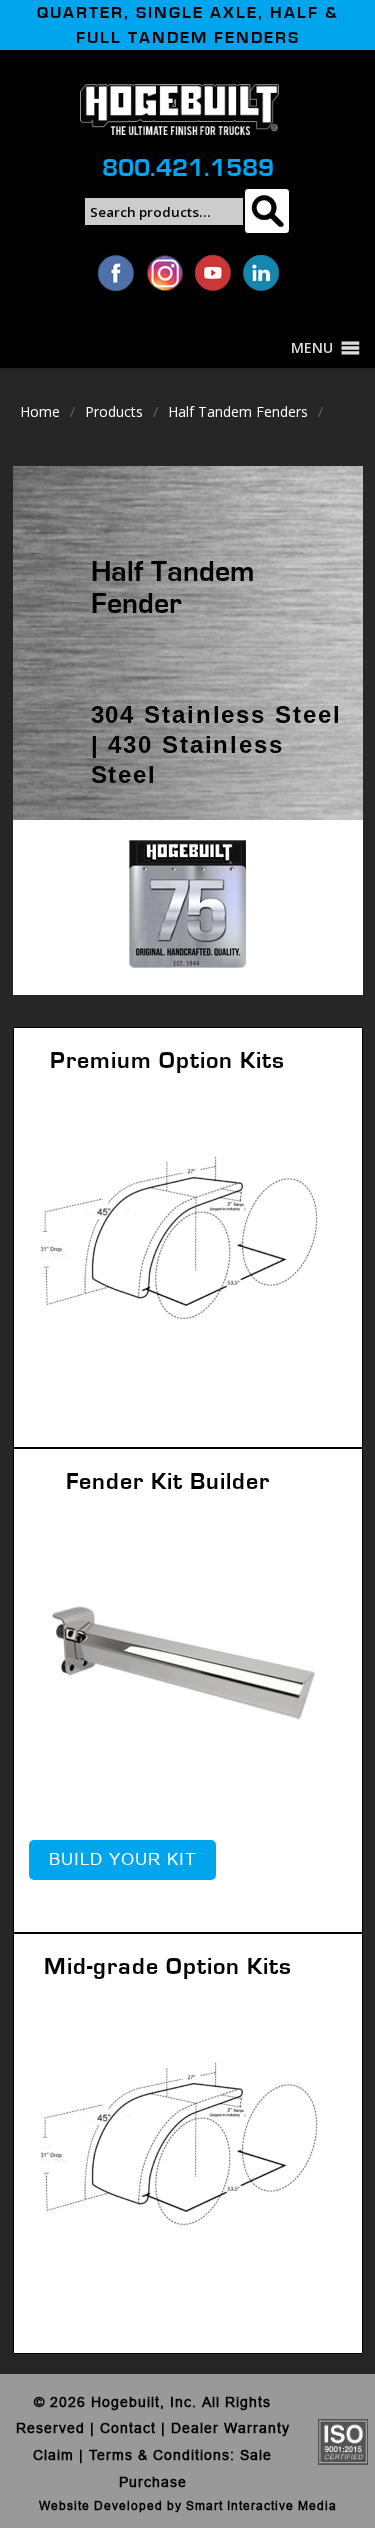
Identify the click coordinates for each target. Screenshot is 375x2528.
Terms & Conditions (159, 2455)
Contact (128, 2428)
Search (266, 211)
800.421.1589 (188, 168)
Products (114, 411)
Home (40, 411)
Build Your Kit (122, 1859)
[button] (312, 348)
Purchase (153, 2482)
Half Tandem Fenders (238, 411)
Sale (256, 2455)
